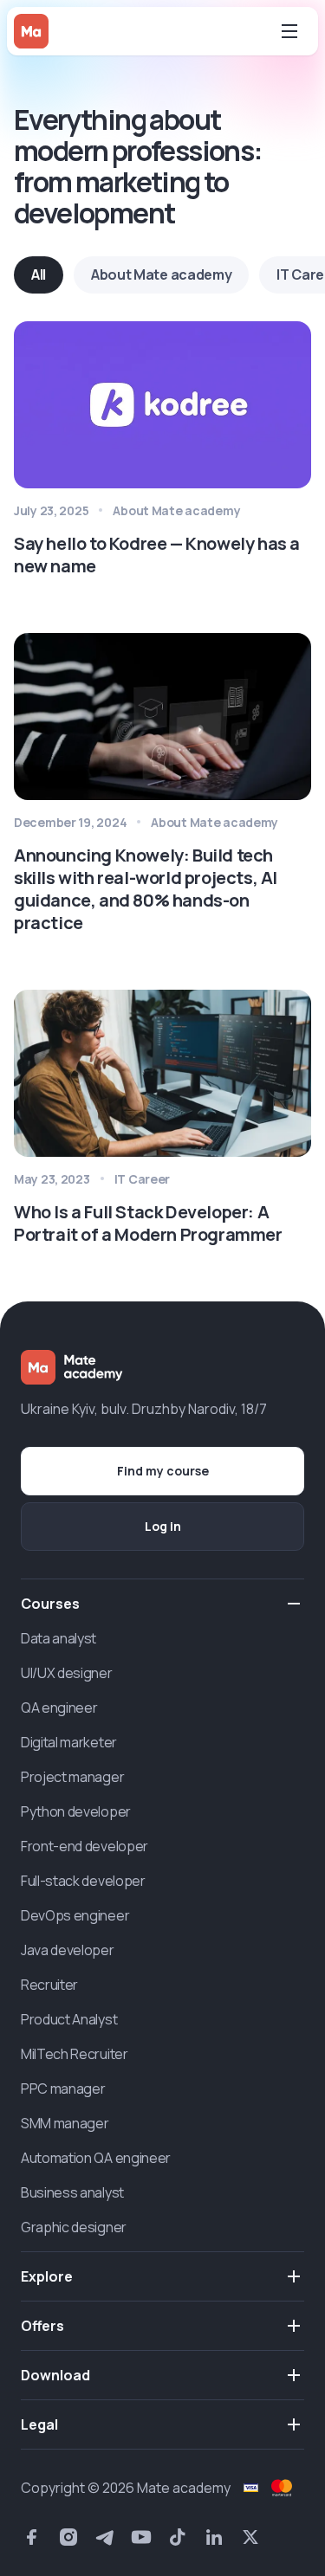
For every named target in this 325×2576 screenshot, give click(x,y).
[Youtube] (141, 2537)
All (39, 274)
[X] (250, 2537)
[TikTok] (178, 2537)
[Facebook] (32, 2537)
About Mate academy (161, 274)
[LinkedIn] (214, 2537)
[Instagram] (68, 2537)
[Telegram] (105, 2537)
